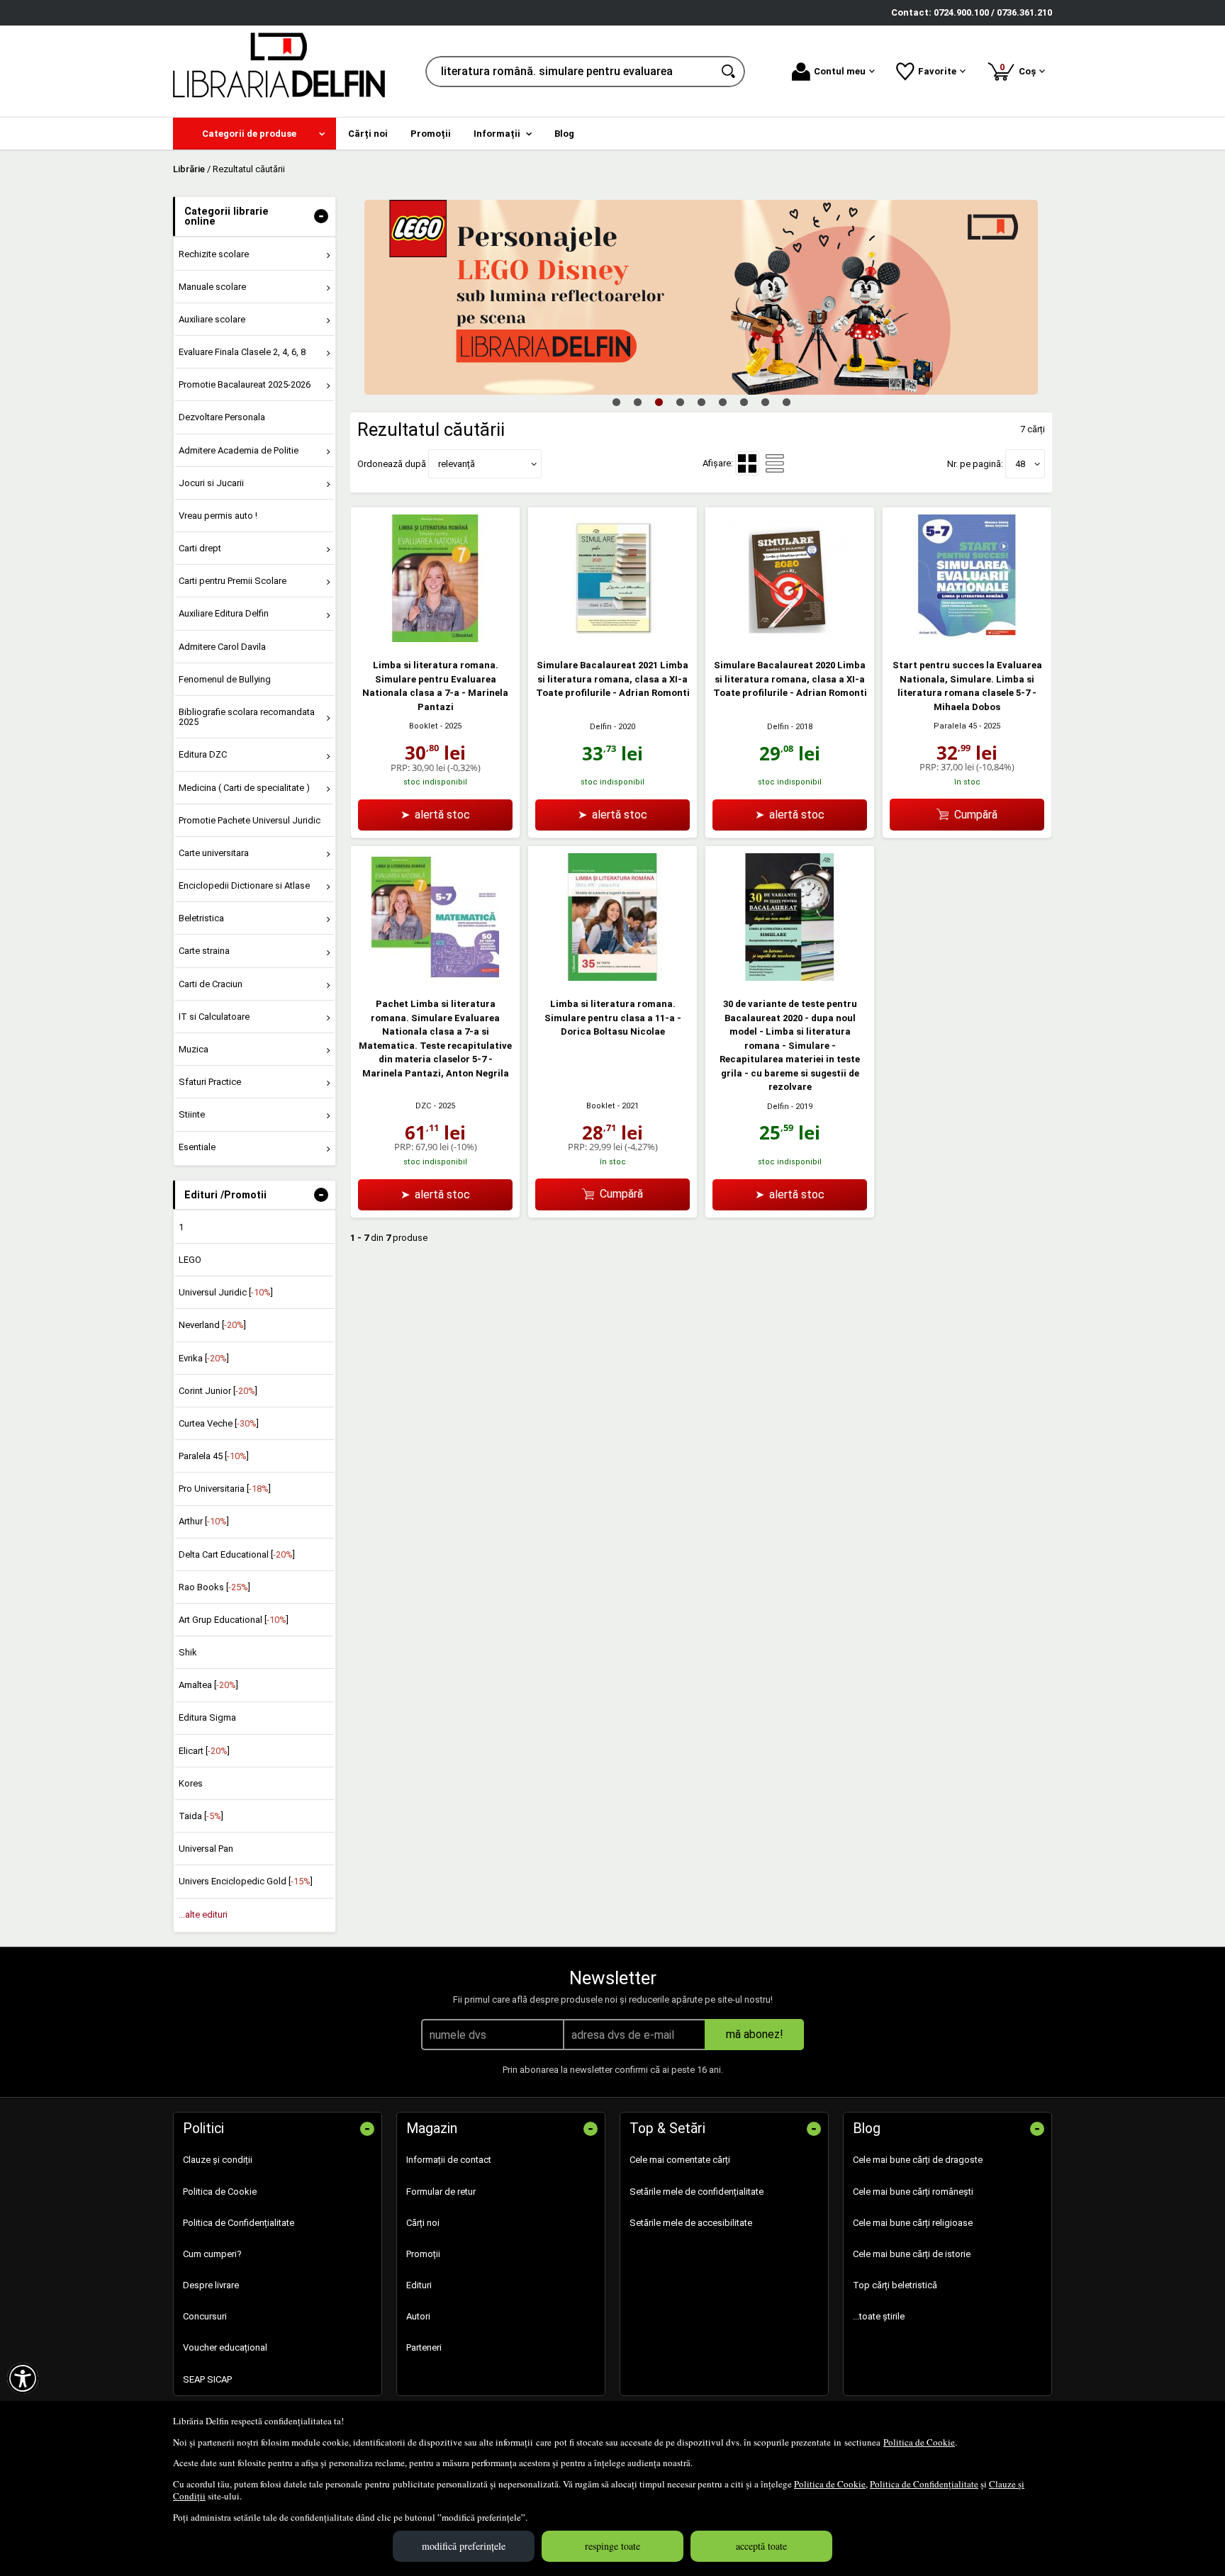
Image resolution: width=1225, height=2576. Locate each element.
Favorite (937, 71)
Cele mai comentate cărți (680, 2160)
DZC (424, 1106)
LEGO (190, 1260)
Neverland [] (212, 1325)
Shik (188, 1652)
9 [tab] (786, 402)
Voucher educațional (225, 2347)
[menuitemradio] (775, 463)
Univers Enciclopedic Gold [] (246, 1881)
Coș (1020, 69)
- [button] (321, 216)
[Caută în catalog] (729, 72)
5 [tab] (701, 402)
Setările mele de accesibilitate (691, 2223)
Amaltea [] (208, 1685)
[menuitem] (254, 134)
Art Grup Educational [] (234, 1620)
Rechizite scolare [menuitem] (214, 254)
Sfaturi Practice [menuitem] (210, 1082)
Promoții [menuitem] (431, 134)
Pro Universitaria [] (225, 1489)
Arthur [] (204, 1521)
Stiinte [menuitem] (192, 1114)
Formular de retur (441, 2192)
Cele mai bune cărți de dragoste (918, 2160)
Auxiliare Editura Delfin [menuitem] (224, 613)
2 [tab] (637, 402)
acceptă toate (761, 2546)
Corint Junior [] (218, 1391)
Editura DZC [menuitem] (203, 754)
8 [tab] (765, 402)
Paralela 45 (955, 726)
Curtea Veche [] (219, 1423)
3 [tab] (659, 402)
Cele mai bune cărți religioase (913, 2223)
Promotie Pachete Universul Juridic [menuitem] (250, 820)
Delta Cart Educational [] (237, 1554)
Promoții (423, 2254)
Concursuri (205, 2316)
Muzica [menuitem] (194, 1049)
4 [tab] (680, 402)
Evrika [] (204, 1358)
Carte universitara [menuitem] (214, 853)
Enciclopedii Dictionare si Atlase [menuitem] (244, 885)
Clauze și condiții (218, 2160)
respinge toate (612, 2546)
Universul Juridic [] (226, 1292)
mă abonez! (755, 2034)
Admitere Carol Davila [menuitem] (222, 647)
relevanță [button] (457, 464)
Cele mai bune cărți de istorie (912, 2254)
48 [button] (1020, 464)
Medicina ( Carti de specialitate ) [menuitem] (244, 788)
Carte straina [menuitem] (204, 951)
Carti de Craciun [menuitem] (211, 984)
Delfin (601, 727)
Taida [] (201, 1816)
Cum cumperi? (212, 2254)
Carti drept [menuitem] (200, 548)
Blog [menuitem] (564, 134)
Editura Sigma (207, 1717)
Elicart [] (204, 1751)
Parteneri (424, 2347)
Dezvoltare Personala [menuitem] (222, 417)
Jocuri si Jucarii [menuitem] (211, 483)
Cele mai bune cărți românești (913, 2192)
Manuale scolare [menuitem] (212, 287)
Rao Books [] (214, 1587)
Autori (418, 2316)
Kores (191, 1783)
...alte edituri (203, 1914)
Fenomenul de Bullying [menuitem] (225, 679)
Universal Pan (206, 1849)
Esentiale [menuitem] (197, 1147)
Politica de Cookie (919, 2442)
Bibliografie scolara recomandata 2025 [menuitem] (247, 717)
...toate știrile (879, 2316)
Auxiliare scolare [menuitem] (212, 319)
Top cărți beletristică (895, 2285)
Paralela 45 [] (214, 1456)
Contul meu (840, 71)
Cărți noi (423, 2223)
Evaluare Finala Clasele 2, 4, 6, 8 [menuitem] (242, 352)
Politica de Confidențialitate (924, 2484)
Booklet (424, 726)
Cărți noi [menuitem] (368, 134)
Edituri (419, 2285)
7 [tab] (744, 402)
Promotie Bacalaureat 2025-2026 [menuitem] (245, 384)
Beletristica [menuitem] (201, 918)
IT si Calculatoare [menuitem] (214, 1017)
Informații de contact (449, 2160)
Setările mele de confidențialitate (697, 2192)
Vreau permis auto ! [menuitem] (218, 516)
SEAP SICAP (207, 2379)
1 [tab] (616, 402)
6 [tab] (722, 402)
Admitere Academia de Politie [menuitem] (239, 450)
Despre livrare (211, 2285)
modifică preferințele (464, 2546)
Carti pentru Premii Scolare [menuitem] (233, 581)
